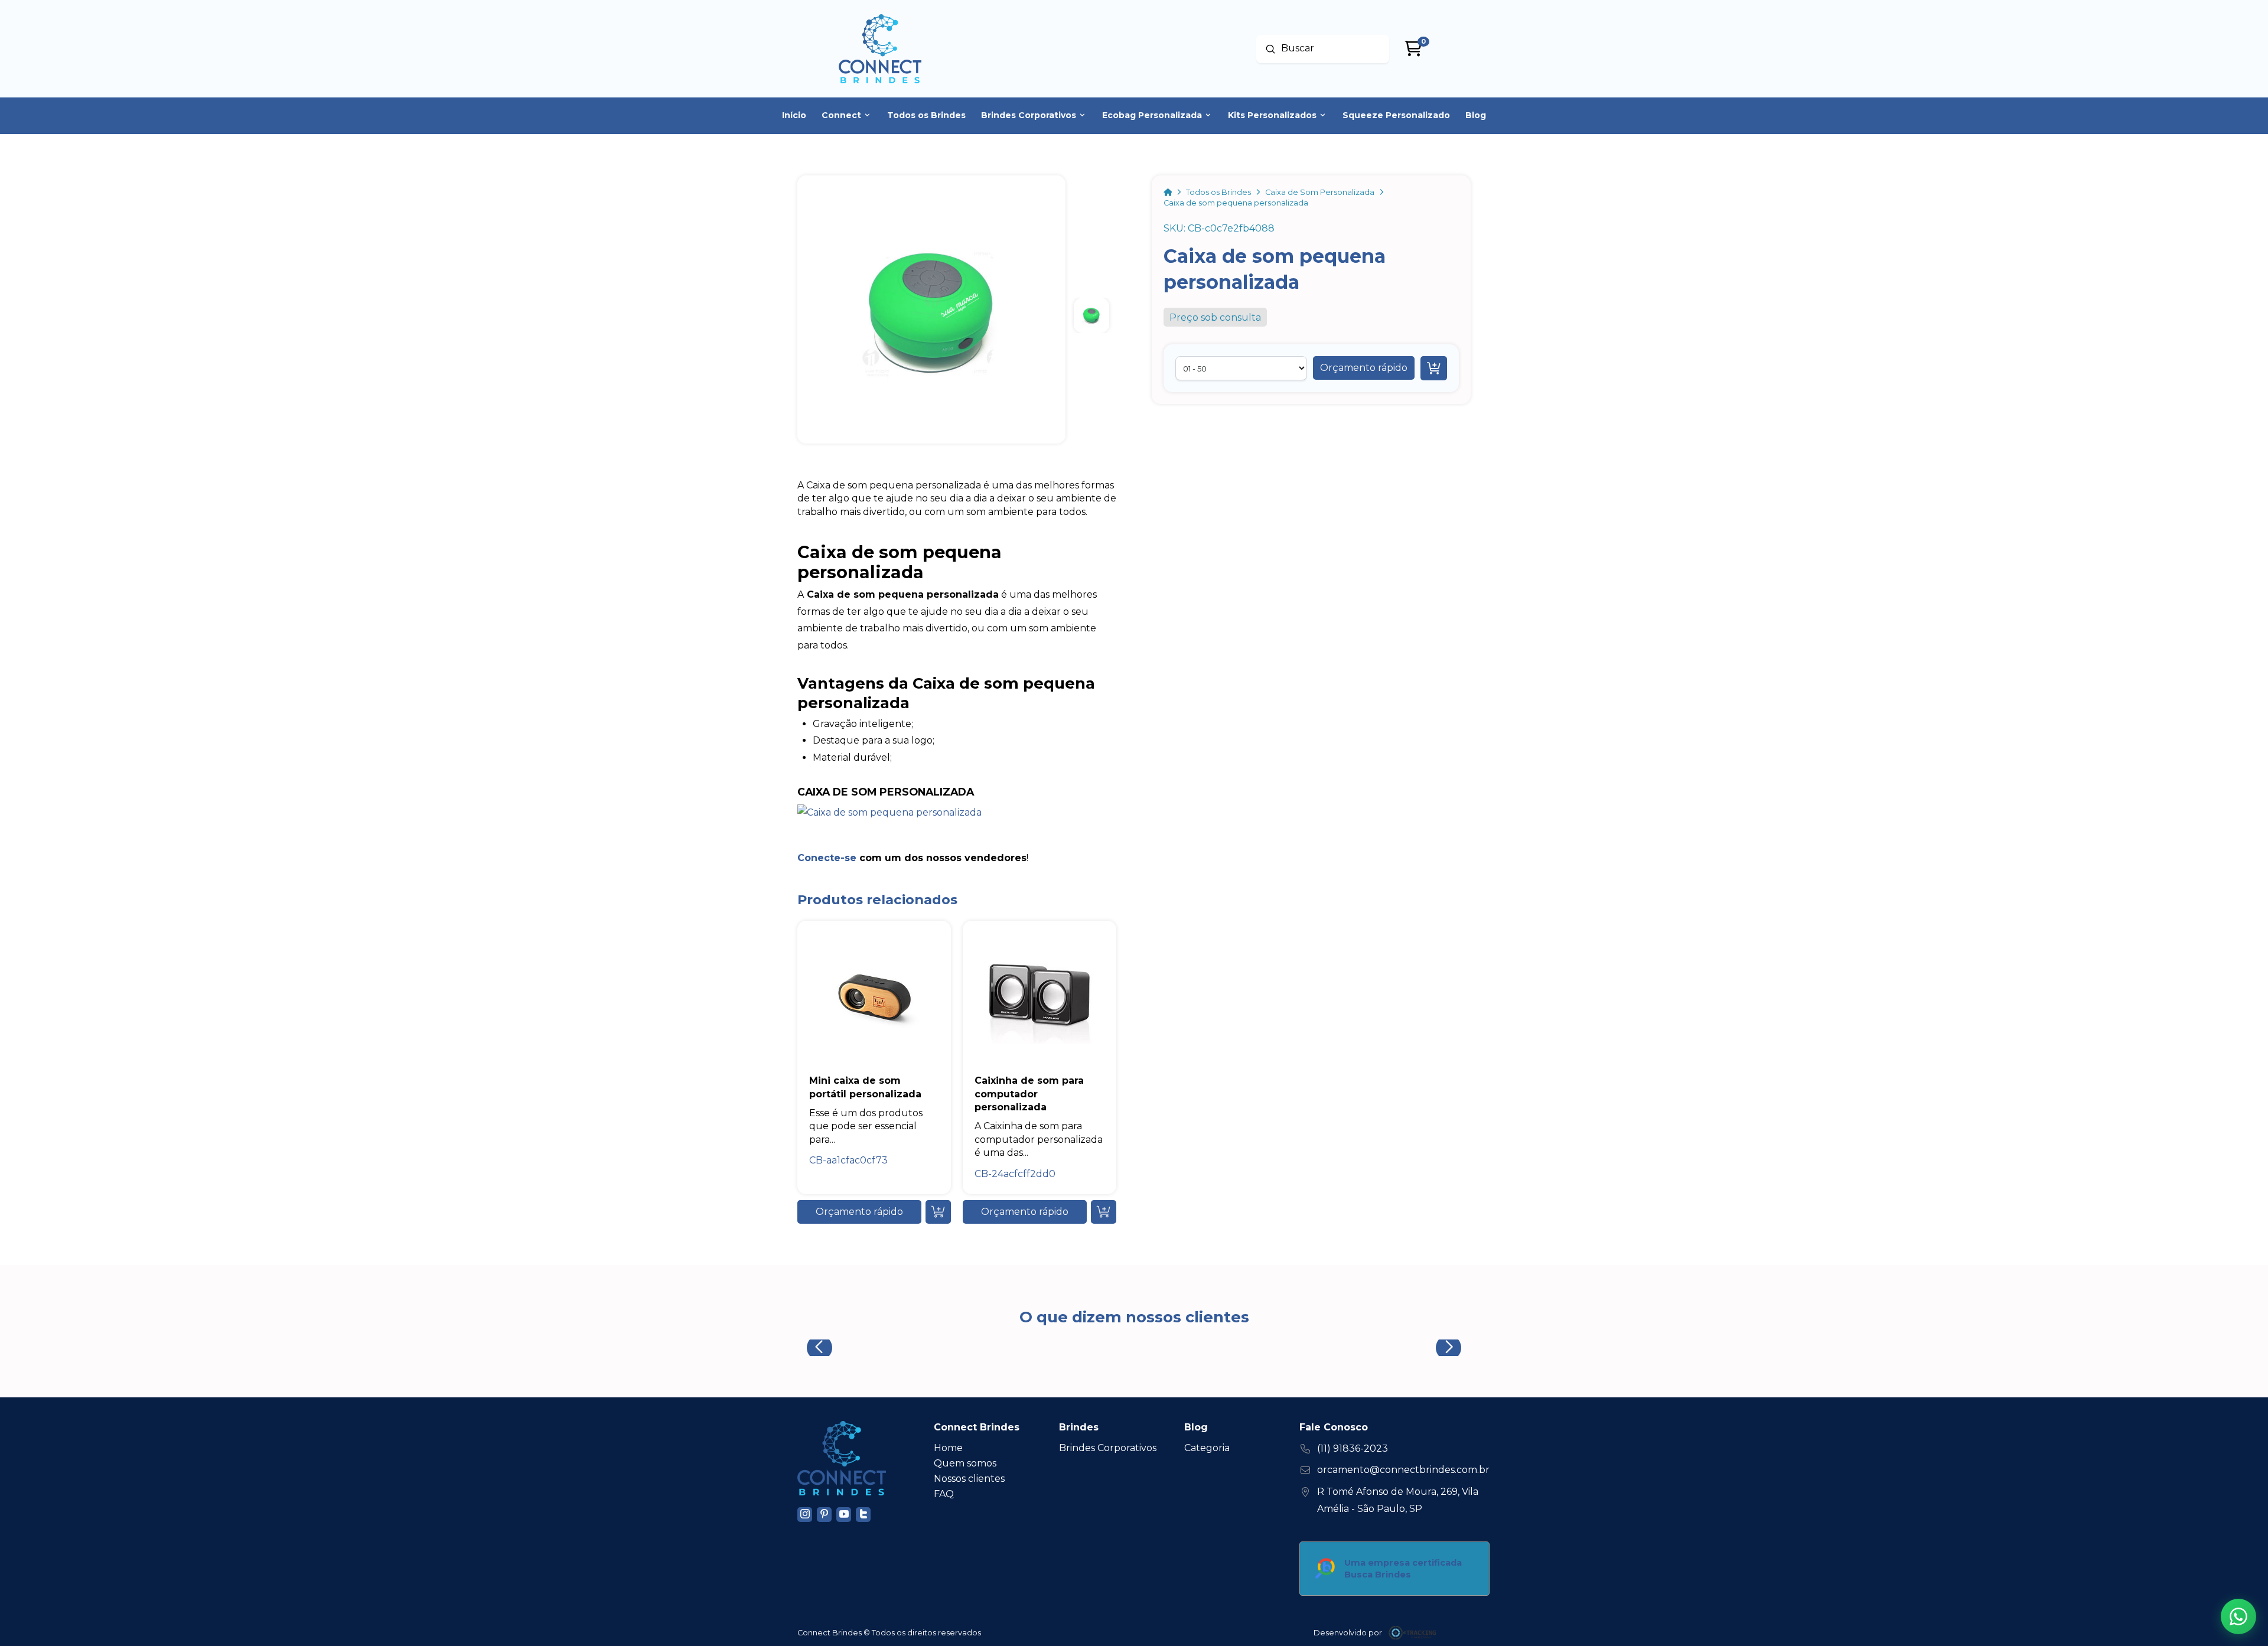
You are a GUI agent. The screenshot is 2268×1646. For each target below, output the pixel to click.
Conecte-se (827, 858)
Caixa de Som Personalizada (886, 792)
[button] (1364, 368)
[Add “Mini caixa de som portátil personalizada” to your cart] (938, 1212)
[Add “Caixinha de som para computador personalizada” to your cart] (1104, 1212)
